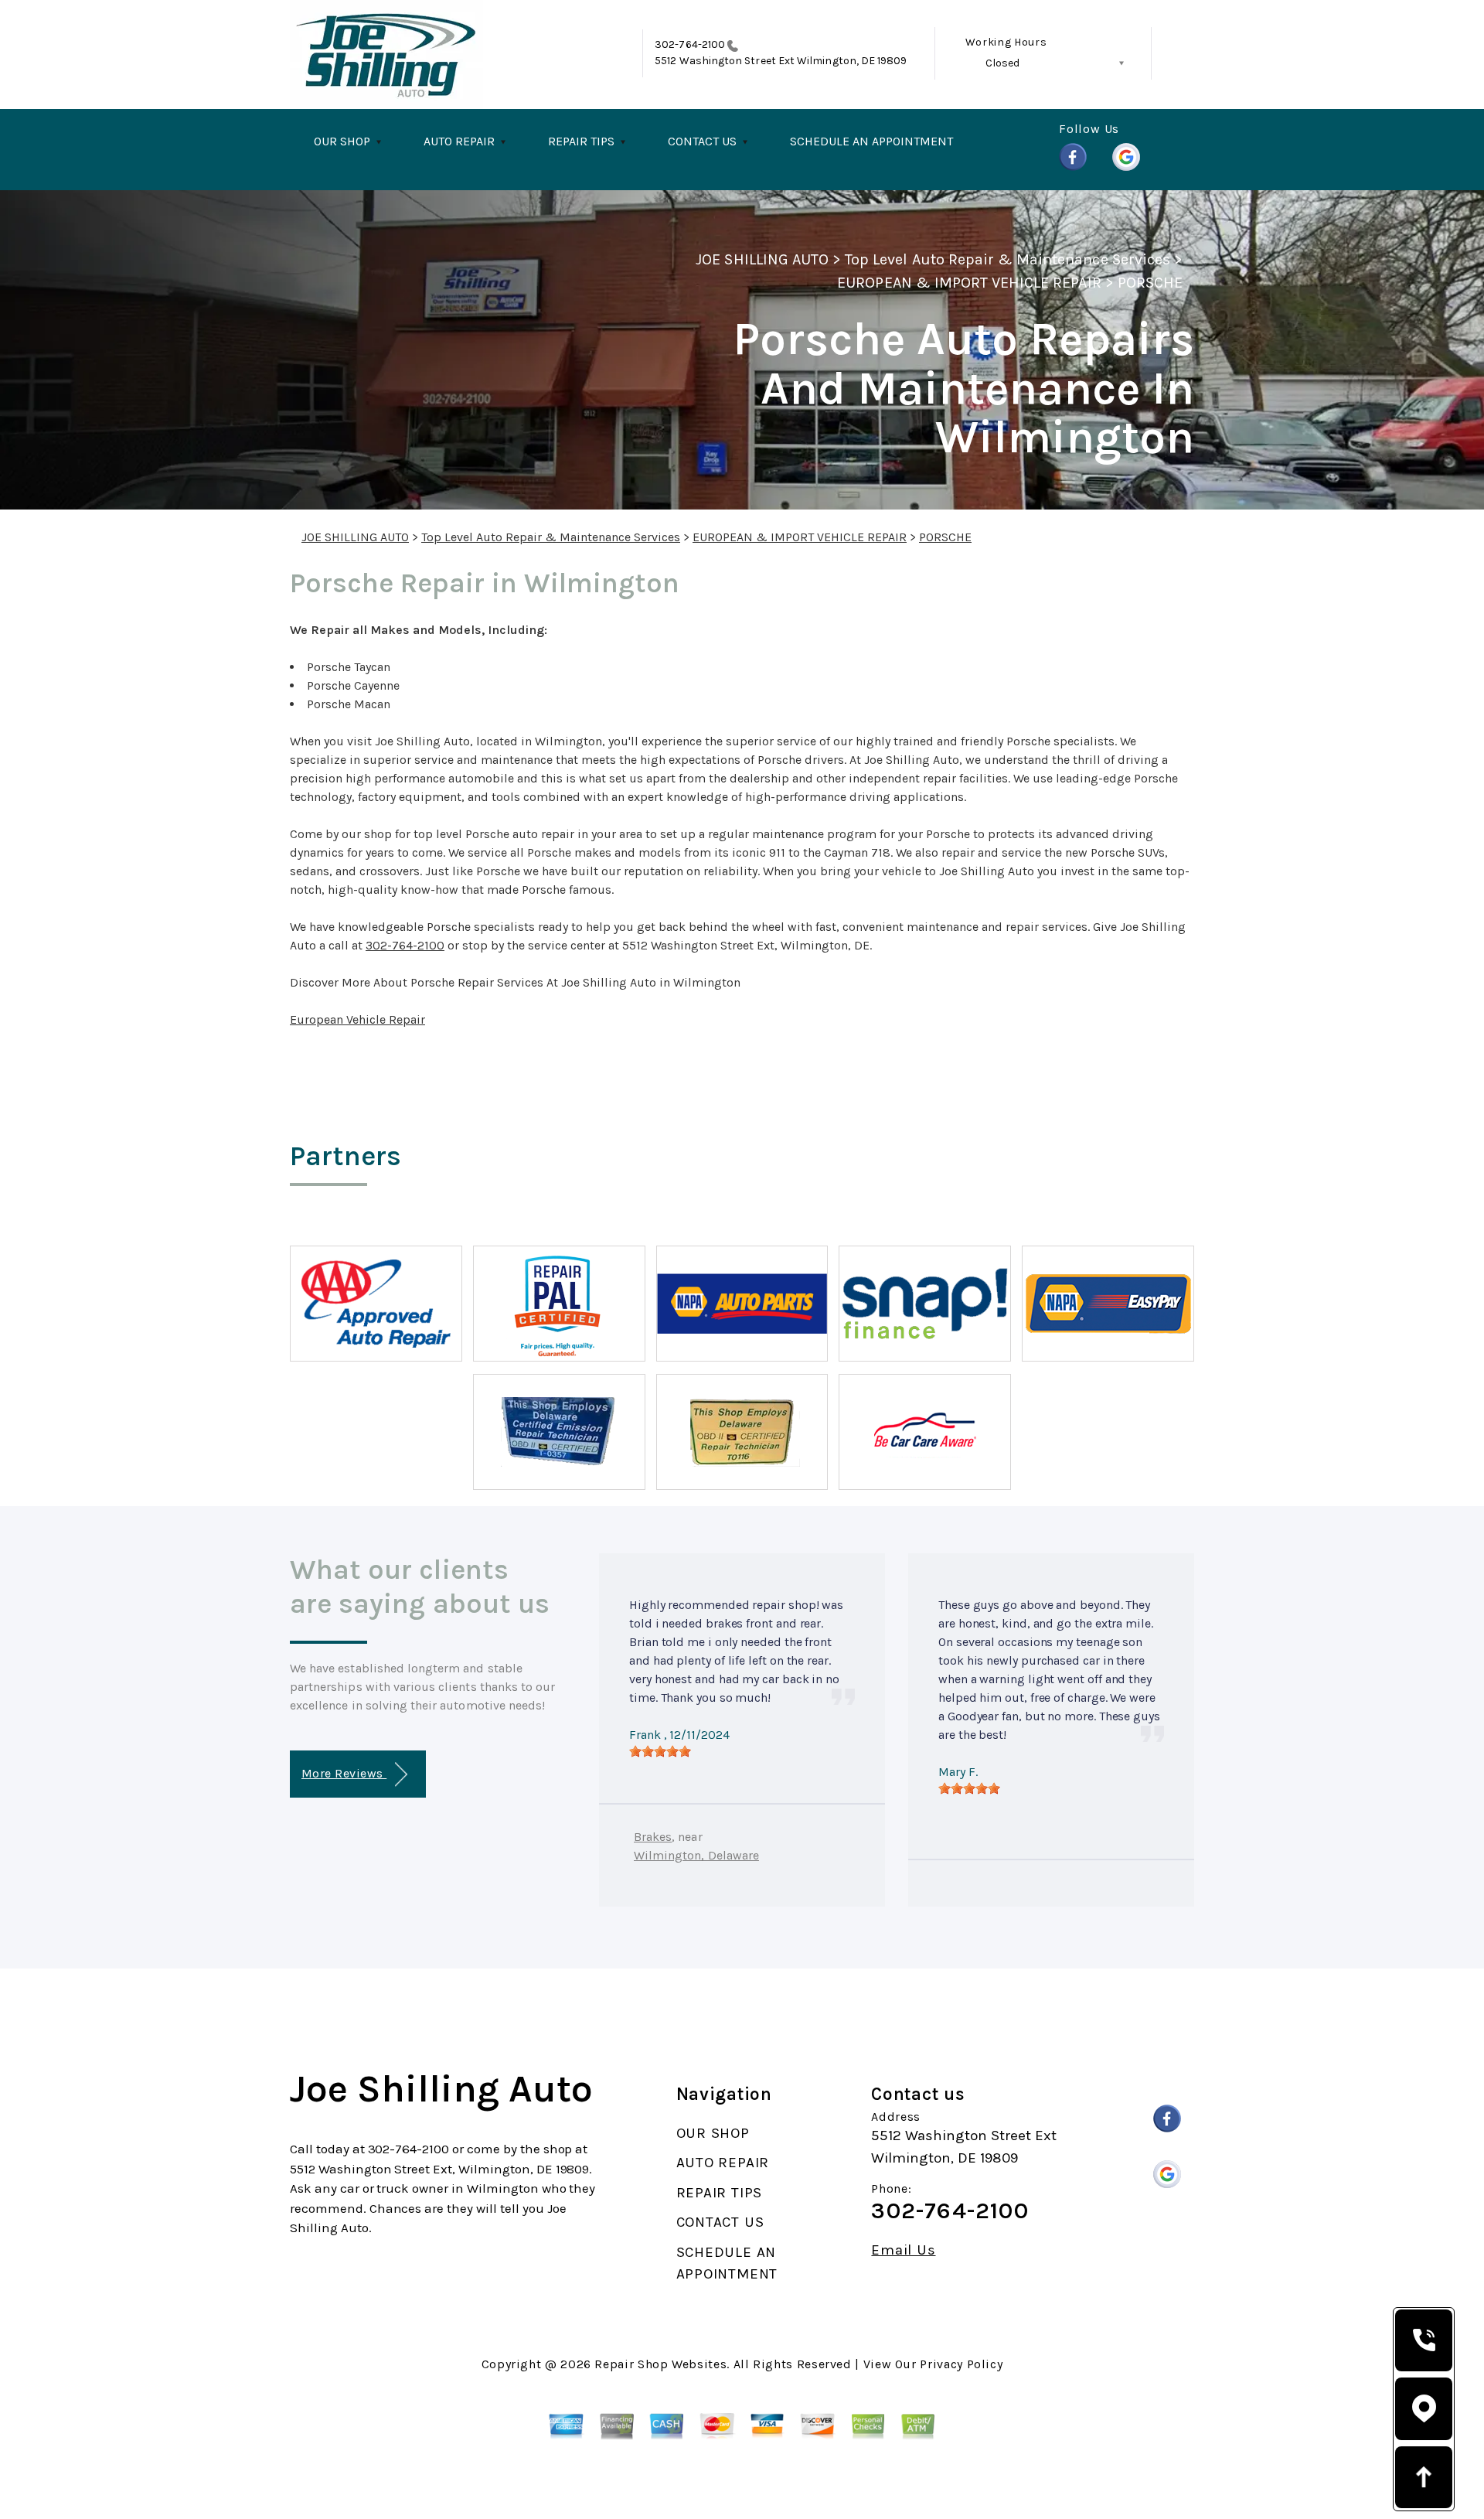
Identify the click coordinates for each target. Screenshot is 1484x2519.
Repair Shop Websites (660, 2364)
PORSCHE (1150, 283)
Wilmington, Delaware (696, 1855)
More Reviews (344, 1773)
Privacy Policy (961, 2364)
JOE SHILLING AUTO (762, 259)
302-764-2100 (690, 44)
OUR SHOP (342, 141)
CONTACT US (702, 141)
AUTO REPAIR (459, 141)
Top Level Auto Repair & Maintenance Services (1007, 259)
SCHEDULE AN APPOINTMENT (871, 141)
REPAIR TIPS (581, 141)
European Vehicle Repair (357, 1019)
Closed (1002, 63)
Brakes (653, 1837)
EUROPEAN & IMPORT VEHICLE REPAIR (969, 283)
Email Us (903, 2250)
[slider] (660, 1751)
